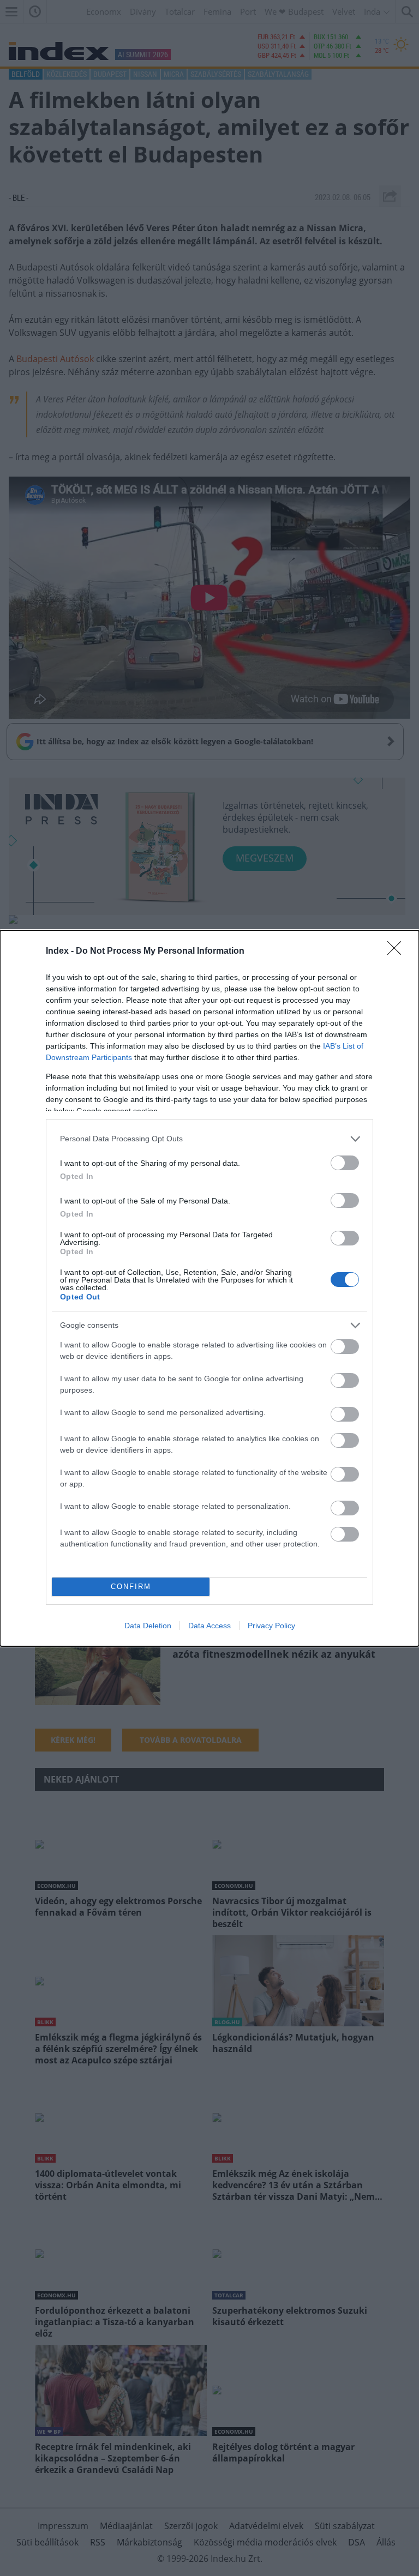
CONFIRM (131, 1587)
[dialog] (209, 1288)
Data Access (209, 1626)
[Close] (398, 952)
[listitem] (209, 1139)
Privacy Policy (271, 1626)
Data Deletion (148, 1626)
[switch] (345, 1163)
